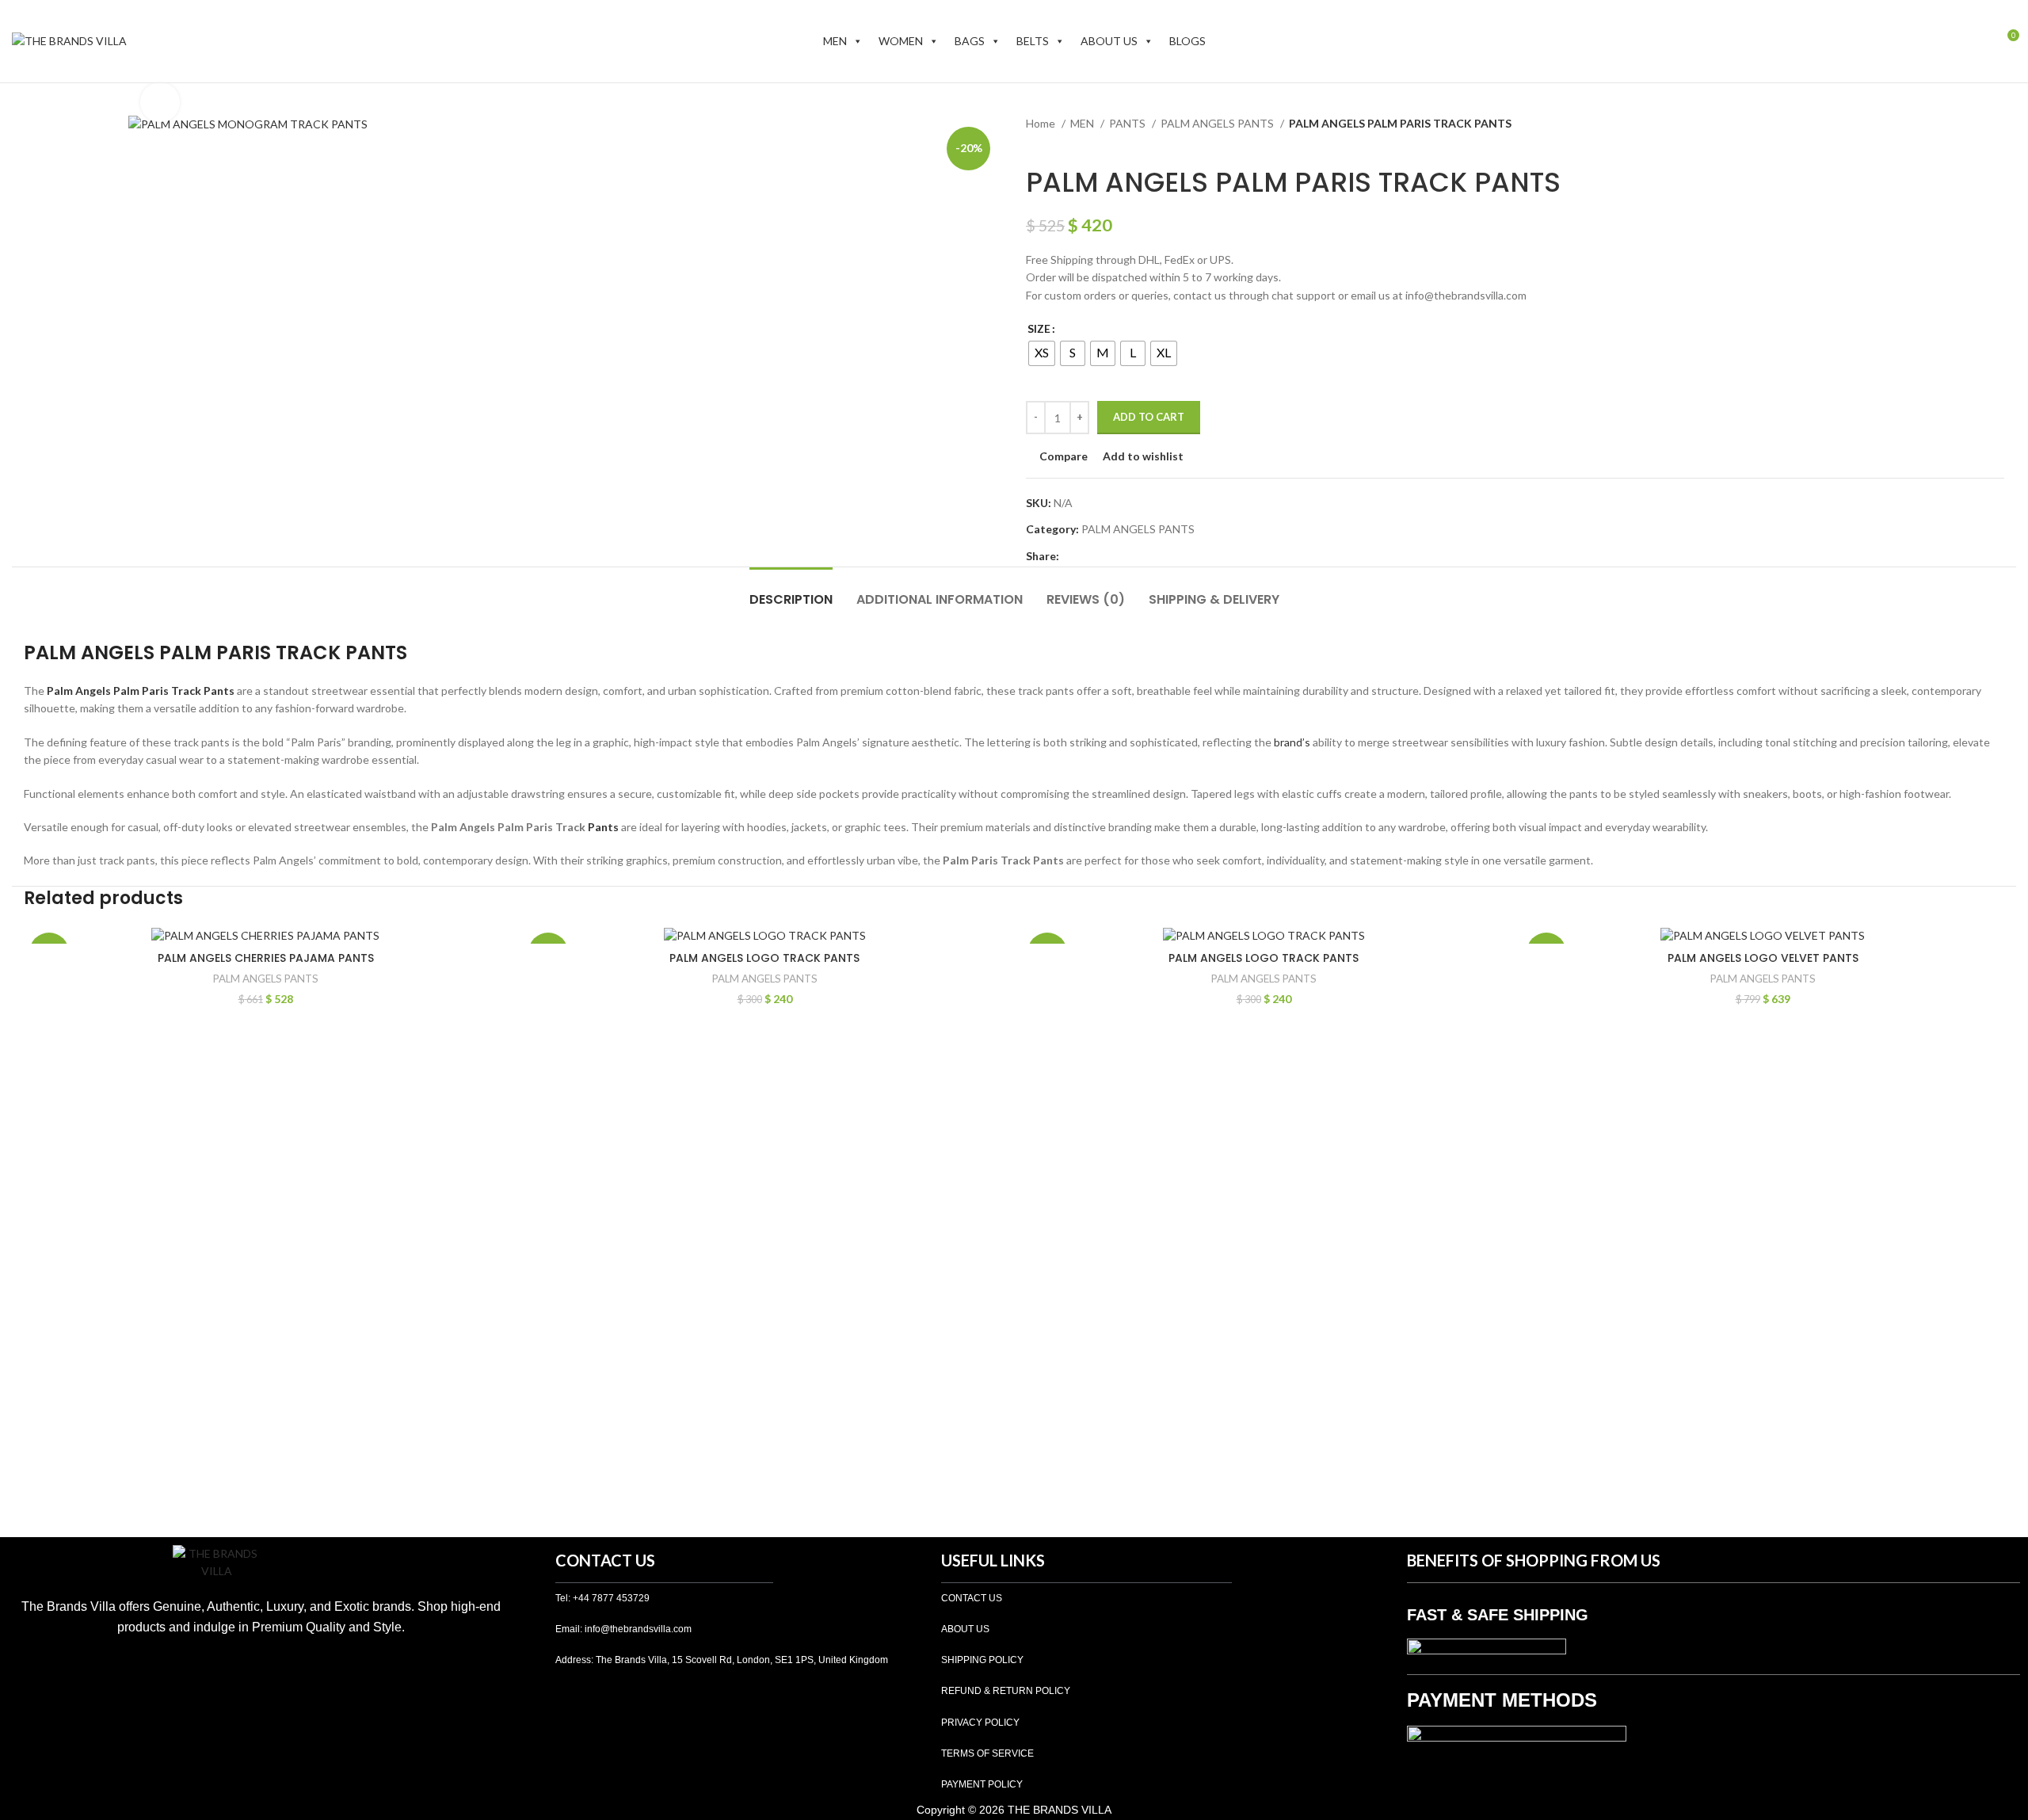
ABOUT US (1109, 41)
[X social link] (1090, 556)
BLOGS (1187, 41)
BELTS (1033, 41)
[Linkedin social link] (1127, 556)
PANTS (1128, 123)
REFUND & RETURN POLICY (1006, 1691)
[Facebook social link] (1072, 556)
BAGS (970, 41)
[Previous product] (1034, 143)
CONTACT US (972, 1598)
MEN (835, 41)
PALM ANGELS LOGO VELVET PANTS (1763, 958)
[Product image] (265, 935)
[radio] (1042, 353)
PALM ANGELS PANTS (1218, 123)
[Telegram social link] (1145, 556)
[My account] (1977, 41)
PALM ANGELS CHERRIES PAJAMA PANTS (266, 958)
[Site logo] (69, 40)
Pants (603, 827)
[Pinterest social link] (1109, 556)
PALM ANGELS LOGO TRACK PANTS (764, 958)
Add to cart (1149, 417)
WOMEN (901, 41)
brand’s (1292, 742)
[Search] (1950, 41)
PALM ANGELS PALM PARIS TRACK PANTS (215, 652)
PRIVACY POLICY (980, 1723)
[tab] (791, 591)
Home (1042, 123)
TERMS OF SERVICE (987, 1753)
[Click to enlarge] (160, 102)
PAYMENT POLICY (982, 1784)
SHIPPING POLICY (982, 1660)
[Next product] (1065, 143)
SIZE (1039, 328)
